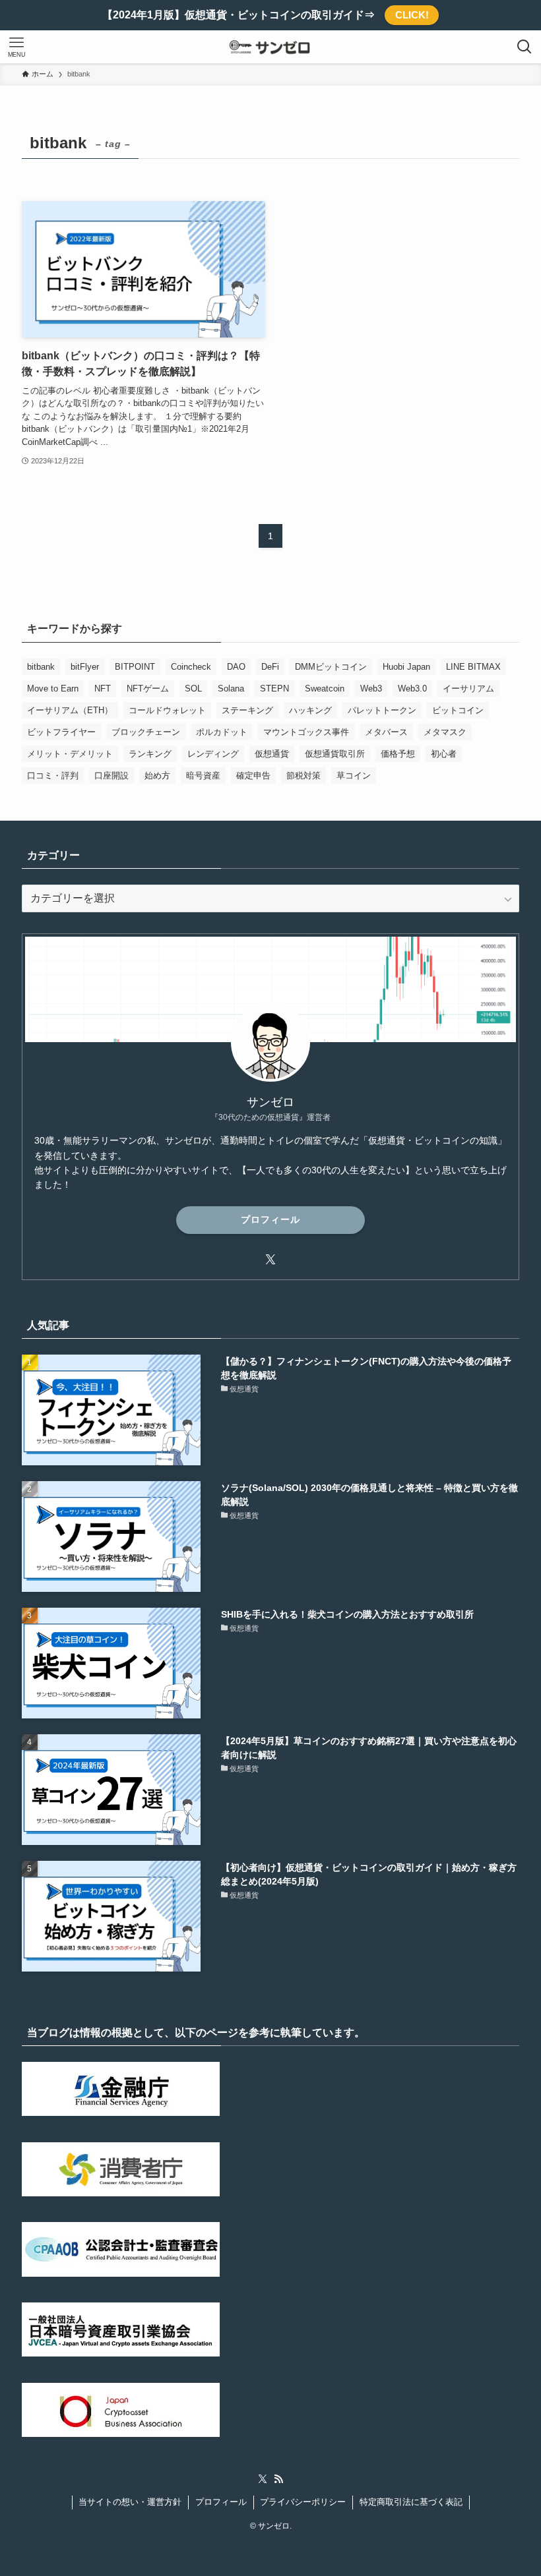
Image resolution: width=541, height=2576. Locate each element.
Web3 (371, 688)
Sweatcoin (325, 688)
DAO (236, 667)
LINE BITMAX (473, 667)
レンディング (213, 754)
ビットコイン (458, 710)
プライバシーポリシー (303, 2502)
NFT (103, 688)
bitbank (41, 667)
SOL (193, 688)
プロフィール (270, 1219)
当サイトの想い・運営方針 (130, 2502)
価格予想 (398, 754)
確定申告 (253, 776)
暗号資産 (203, 776)
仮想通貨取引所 (335, 754)
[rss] (278, 2479)
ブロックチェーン (146, 732)
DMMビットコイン (331, 667)
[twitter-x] (270, 1260)
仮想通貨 (272, 754)
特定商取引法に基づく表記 (411, 2502)
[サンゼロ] (270, 47)
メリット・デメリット (70, 754)
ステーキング (247, 710)
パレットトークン (382, 710)
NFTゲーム (148, 688)
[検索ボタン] (525, 47)
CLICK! (412, 15)
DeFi (270, 667)
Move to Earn (53, 688)
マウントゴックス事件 (306, 732)
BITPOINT (135, 667)
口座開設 (111, 776)
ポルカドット (222, 732)
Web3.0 (412, 688)
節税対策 (303, 776)
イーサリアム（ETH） (70, 710)
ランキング (150, 754)
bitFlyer (85, 667)
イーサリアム (468, 688)
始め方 (157, 776)
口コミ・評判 (53, 776)
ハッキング (310, 710)
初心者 (444, 754)
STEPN (274, 688)
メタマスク (445, 732)
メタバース (386, 732)
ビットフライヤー (61, 732)
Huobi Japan (406, 667)
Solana (231, 688)
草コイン (354, 776)
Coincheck (191, 667)
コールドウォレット (167, 710)
